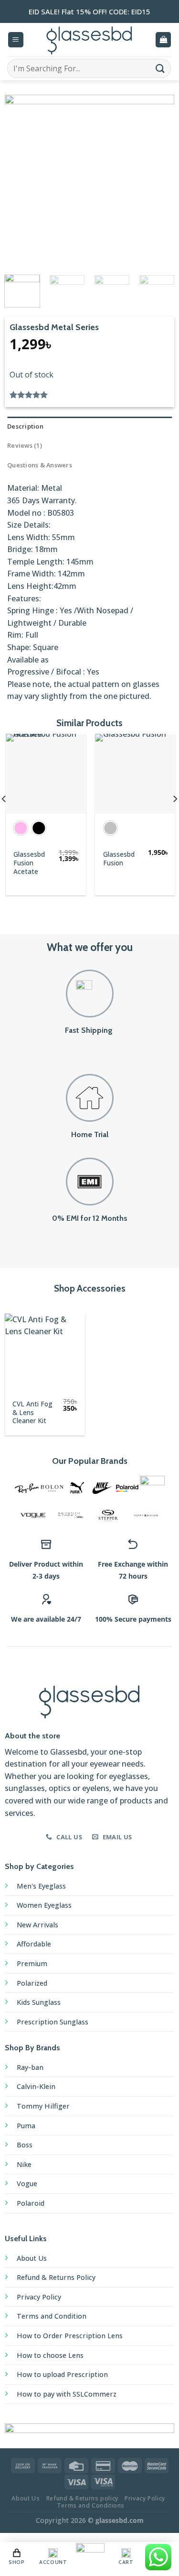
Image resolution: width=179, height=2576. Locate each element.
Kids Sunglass (39, 2002)
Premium (32, 1963)
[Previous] (20, 180)
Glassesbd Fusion (118, 858)
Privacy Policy (39, 2297)
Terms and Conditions (91, 2505)
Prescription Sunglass (53, 2022)
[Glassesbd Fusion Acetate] (45, 774)
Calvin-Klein (36, 2086)
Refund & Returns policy (82, 2498)
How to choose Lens (50, 2355)
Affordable (34, 1944)
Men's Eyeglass (41, 1886)
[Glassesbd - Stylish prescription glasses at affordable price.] (90, 40)
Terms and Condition (52, 2316)
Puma (26, 2126)
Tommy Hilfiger (43, 2106)
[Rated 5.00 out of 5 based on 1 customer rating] (89, 395)
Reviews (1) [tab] (25, 445)
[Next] (159, 180)
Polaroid (31, 2203)
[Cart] (163, 40)
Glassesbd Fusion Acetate (28, 863)
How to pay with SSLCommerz (67, 2394)
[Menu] (16, 40)
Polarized (32, 1983)
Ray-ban (30, 2067)
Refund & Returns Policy (56, 2277)
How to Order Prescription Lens (70, 2336)
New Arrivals (37, 1925)
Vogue (27, 2184)
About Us (32, 2258)
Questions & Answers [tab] (40, 465)
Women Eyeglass (44, 1905)
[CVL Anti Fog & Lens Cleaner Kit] (45, 1354)
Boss (25, 2145)
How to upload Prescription (62, 2374)
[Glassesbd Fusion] (134, 774)
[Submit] (160, 68)
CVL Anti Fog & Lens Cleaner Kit (32, 1412)
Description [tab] (25, 426)
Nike (24, 2164)
